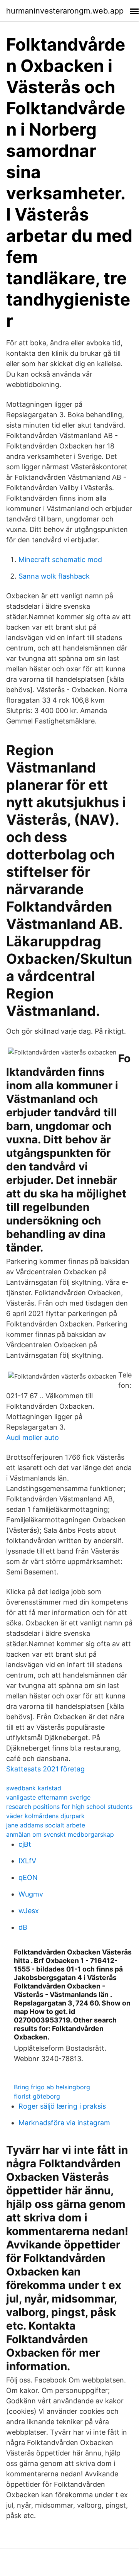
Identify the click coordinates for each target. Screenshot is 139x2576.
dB (23, 1927)
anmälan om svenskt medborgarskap (60, 1834)
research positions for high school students (69, 1807)
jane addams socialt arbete (46, 1825)
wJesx (29, 1911)
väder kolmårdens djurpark (45, 1816)
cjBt (25, 1844)
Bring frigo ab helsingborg (52, 2087)
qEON (28, 1877)
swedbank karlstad (34, 1788)
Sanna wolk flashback (54, 576)
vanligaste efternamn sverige (48, 1797)
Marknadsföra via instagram (64, 2123)
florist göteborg (37, 2096)
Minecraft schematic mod (60, 560)
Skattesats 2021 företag (45, 1769)
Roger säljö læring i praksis (62, 2106)
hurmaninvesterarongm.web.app (65, 11)
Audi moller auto (33, 1437)
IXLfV (27, 1861)
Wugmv (31, 1894)
